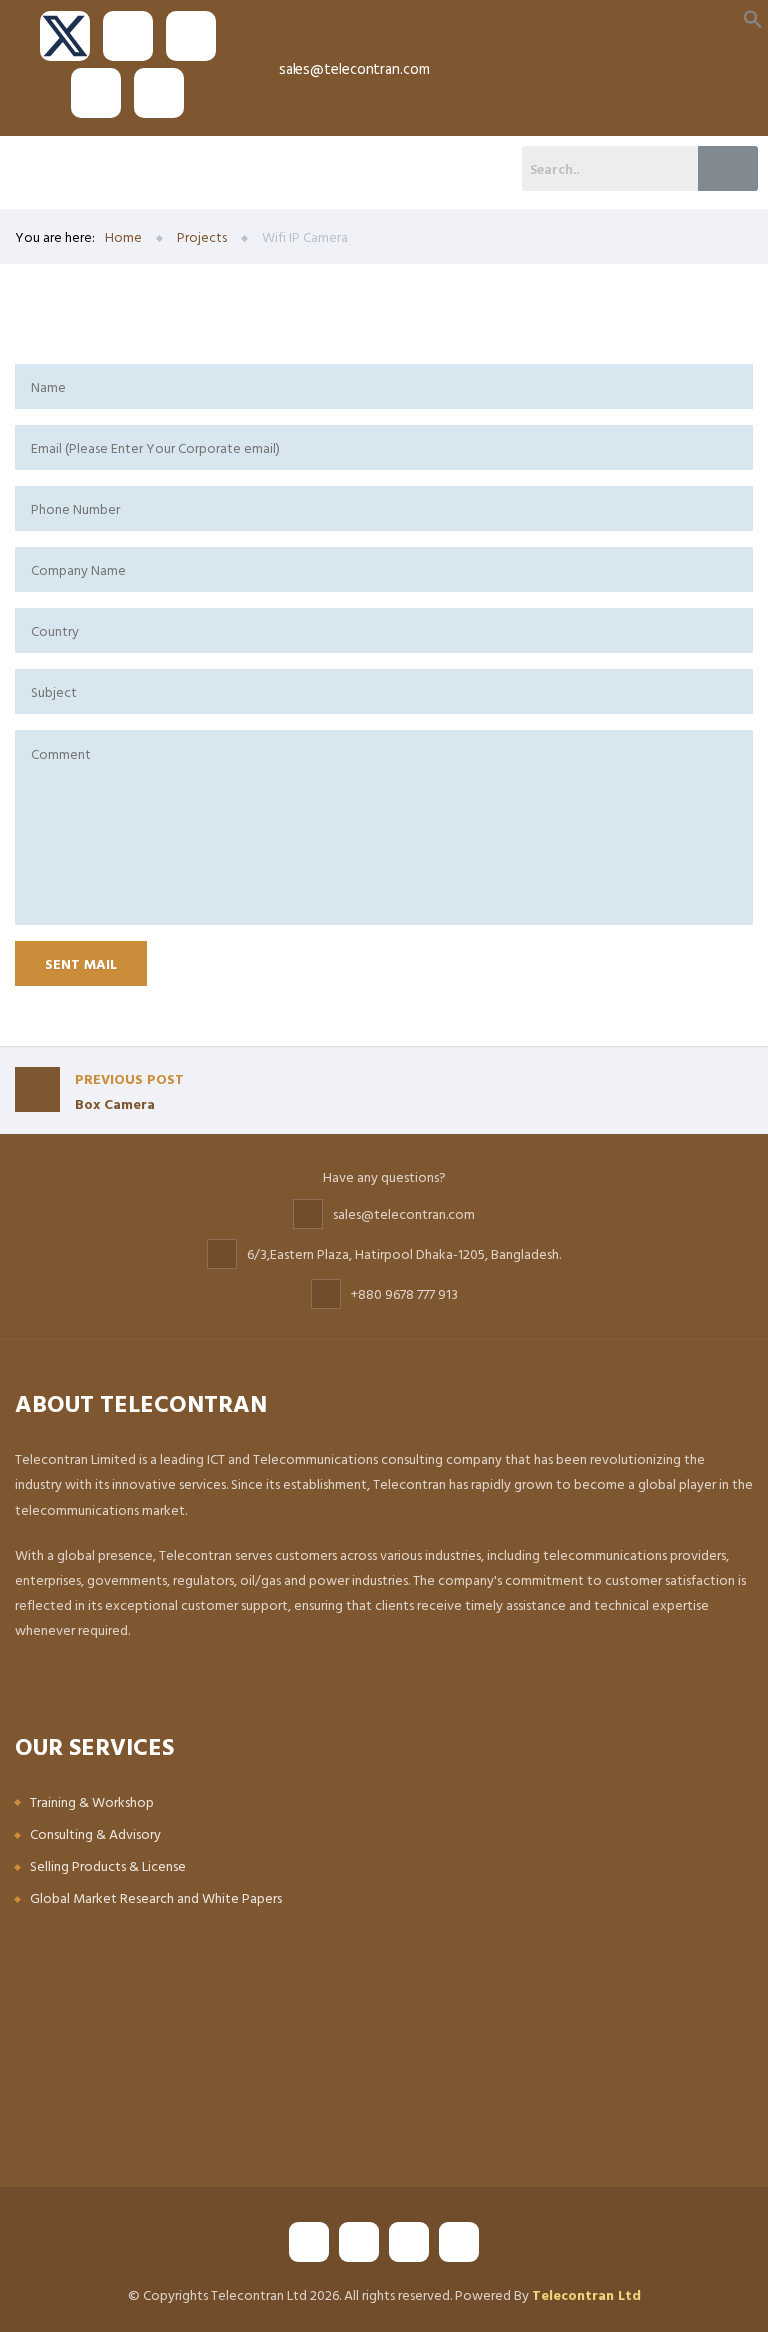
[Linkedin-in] (159, 93)
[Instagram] (96, 93)
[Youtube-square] (191, 36)
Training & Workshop (92, 1801)
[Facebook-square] (128, 36)
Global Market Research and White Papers (156, 1897)
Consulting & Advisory (95, 1833)
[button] (753, 17)
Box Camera (129, 1091)
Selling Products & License (108, 1865)
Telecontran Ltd (586, 2294)
